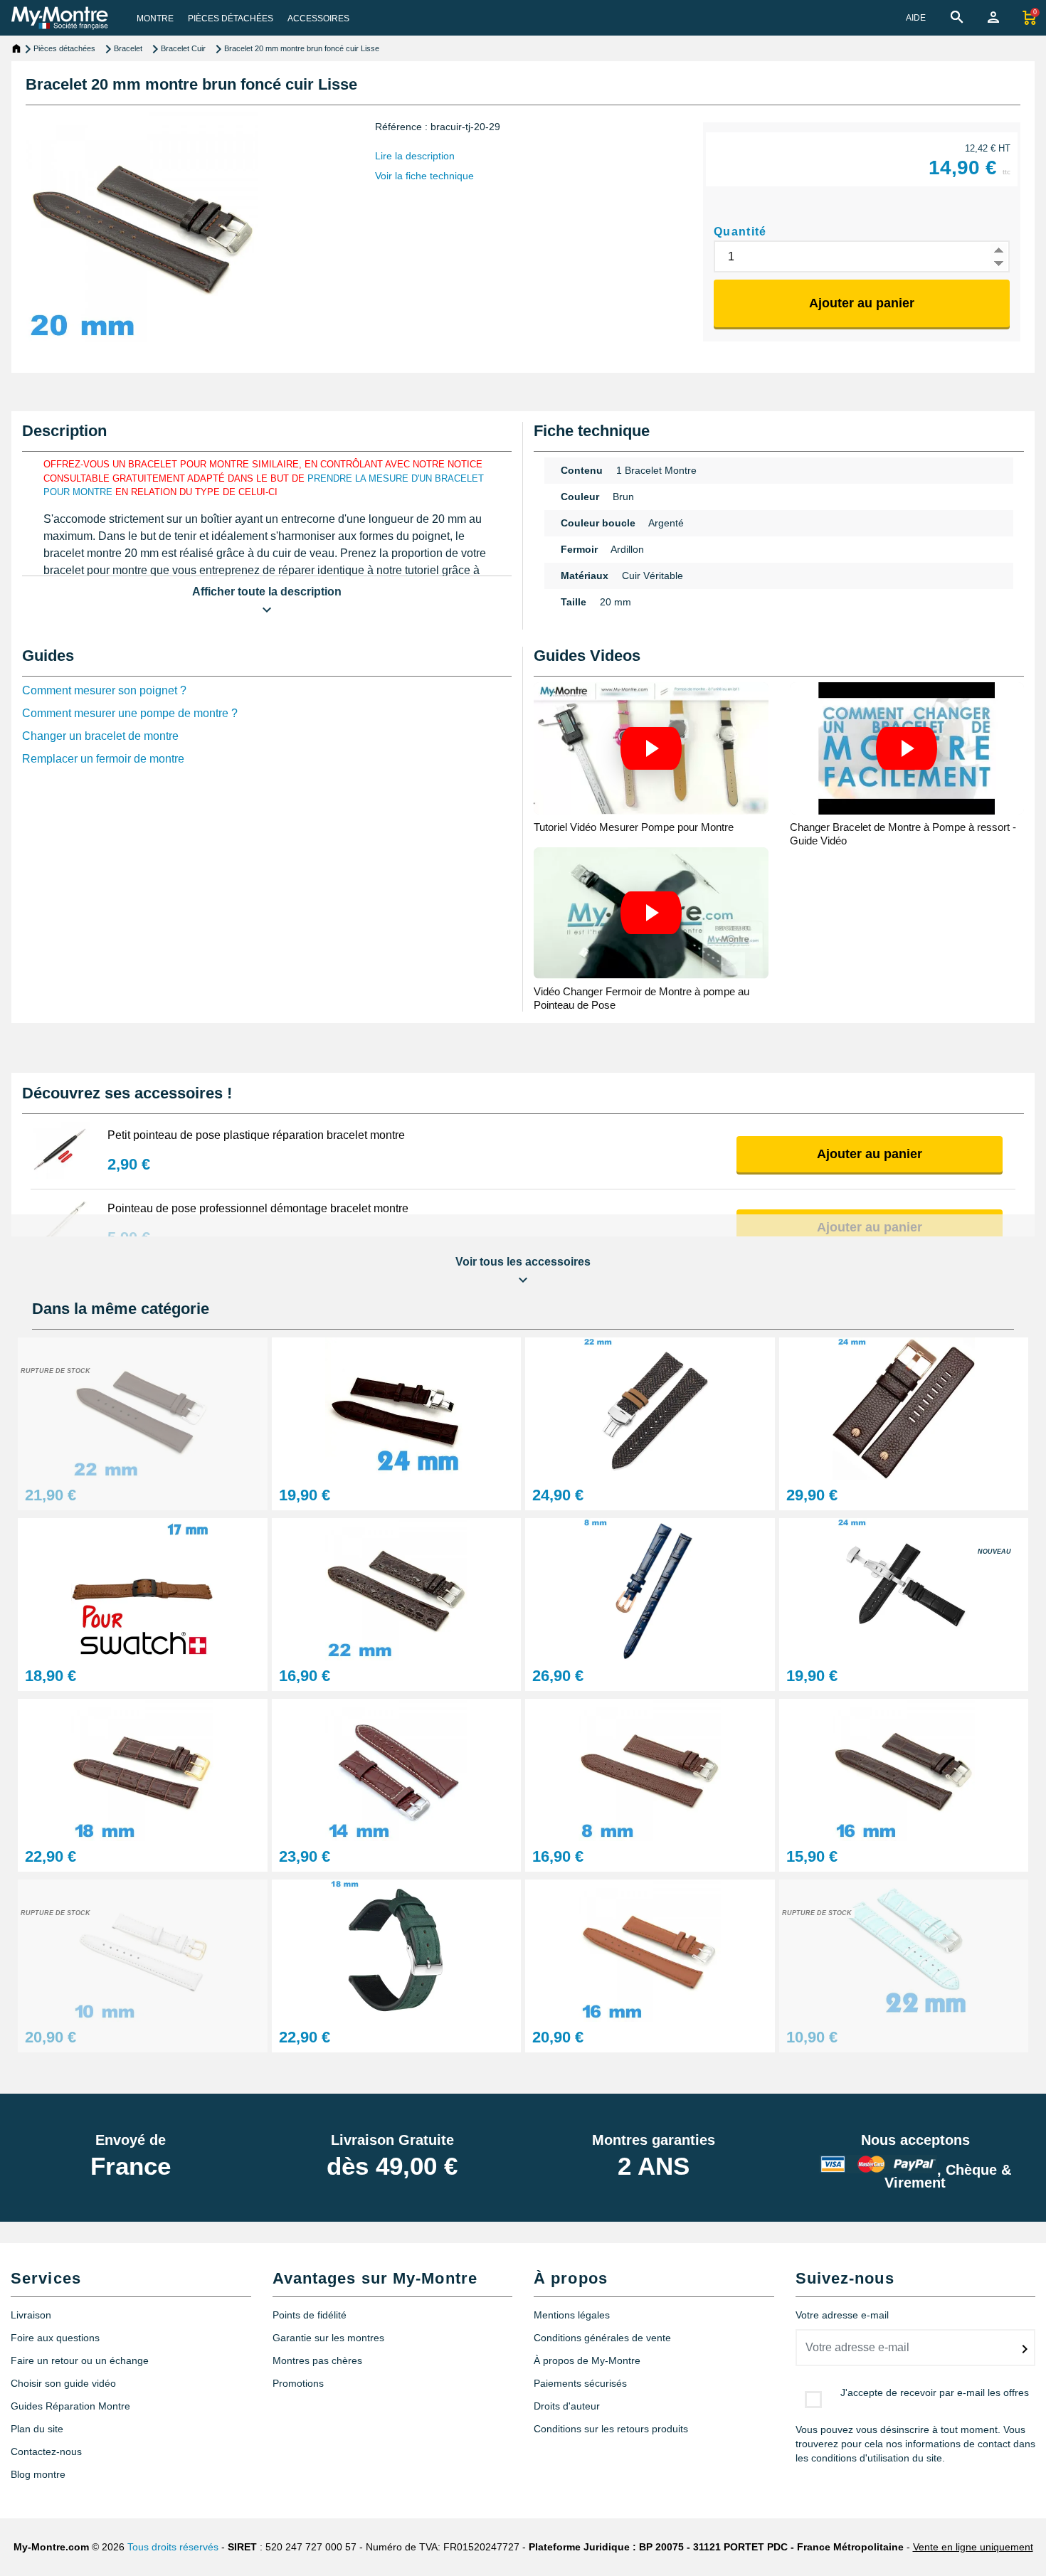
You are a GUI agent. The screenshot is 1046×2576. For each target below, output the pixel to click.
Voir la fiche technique (424, 176)
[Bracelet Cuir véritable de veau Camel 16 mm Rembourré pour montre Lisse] (650, 1950)
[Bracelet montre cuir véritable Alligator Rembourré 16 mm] (904, 1769)
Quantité (740, 232)
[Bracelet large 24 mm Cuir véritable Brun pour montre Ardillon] (904, 1408)
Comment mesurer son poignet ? (104, 690)
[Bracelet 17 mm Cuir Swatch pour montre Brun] (143, 1588)
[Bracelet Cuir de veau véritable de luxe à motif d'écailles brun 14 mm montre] (397, 1769)
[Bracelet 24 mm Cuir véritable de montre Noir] (904, 1588)
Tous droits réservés (173, 2547)
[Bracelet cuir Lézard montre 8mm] (650, 1769)
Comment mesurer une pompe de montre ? (130, 713)
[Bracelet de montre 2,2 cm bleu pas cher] (904, 1950)
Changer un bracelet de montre (100, 736)
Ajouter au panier (862, 303)
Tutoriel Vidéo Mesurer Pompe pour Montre (634, 827)
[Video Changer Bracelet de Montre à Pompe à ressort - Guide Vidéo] (907, 748)
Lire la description (415, 156)
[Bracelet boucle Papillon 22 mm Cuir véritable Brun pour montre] (650, 1408)
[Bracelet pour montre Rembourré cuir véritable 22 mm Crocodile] (397, 1588)
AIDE (916, 18)
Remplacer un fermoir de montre (103, 759)
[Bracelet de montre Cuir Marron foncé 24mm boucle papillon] (397, 1408)
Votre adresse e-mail (842, 2315)
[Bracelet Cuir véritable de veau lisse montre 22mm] (143, 1408)
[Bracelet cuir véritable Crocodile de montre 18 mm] (143, 1769)
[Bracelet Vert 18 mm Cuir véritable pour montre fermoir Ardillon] (397, 1950)
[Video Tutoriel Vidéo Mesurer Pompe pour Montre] (651, 748)
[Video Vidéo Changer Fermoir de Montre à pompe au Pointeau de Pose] (651, 913)
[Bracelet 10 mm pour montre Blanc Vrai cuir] (143, 1950)
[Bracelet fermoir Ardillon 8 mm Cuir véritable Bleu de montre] (650, 1588)
